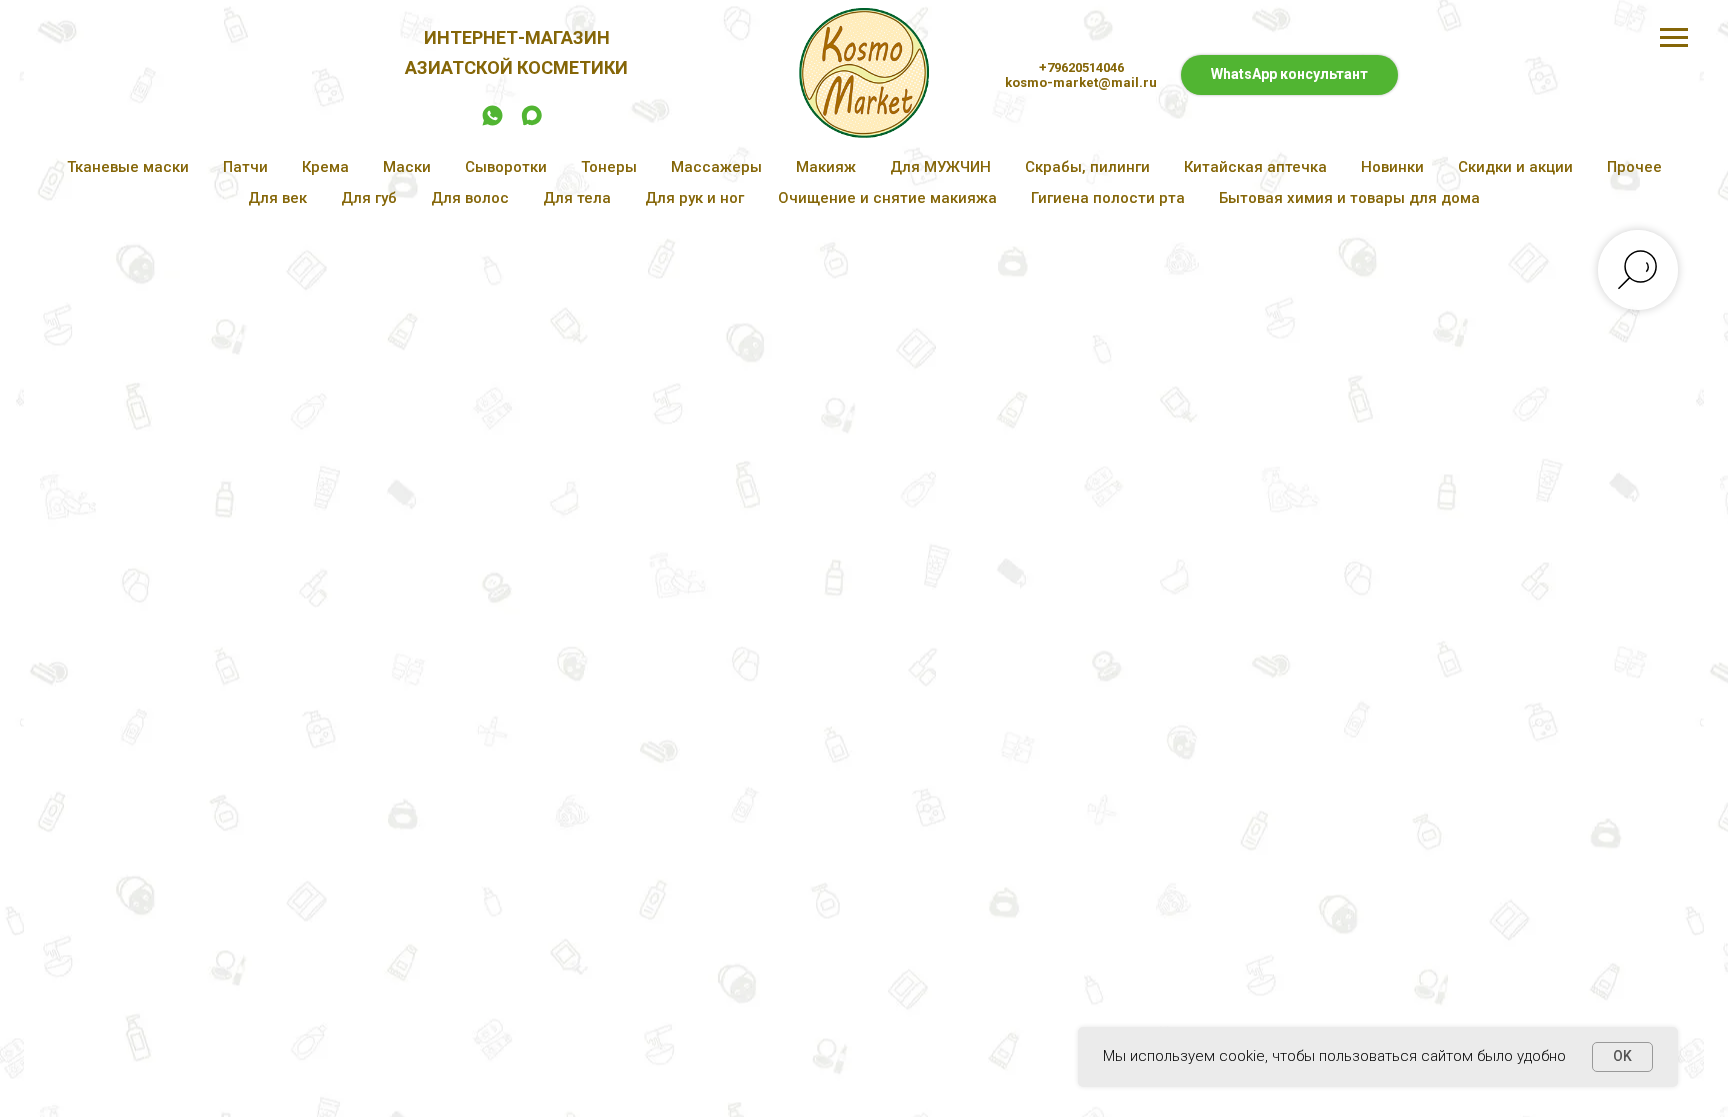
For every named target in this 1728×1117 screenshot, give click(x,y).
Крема (325, 167)
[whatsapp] (492, 122)
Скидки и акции (1515, 167)
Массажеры (716, 167)
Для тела (577, 198)
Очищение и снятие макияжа (887, 198)
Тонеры (609, 167)
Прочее (1634, 167)
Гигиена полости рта (1108, 198)
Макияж (826, 167)
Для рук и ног (694, 198)
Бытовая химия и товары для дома (1349, 198)
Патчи (245, 167)
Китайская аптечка (1255, 167)
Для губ (369, 198)
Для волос (470, 198)
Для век (277, 198)
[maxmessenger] (531, 122)
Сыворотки (506, 167)
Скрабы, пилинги (1087, 167)
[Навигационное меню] (1674, 38)
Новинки (1392, 167)
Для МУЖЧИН (940, 167)
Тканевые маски (128, 167)
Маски (407, 167)
